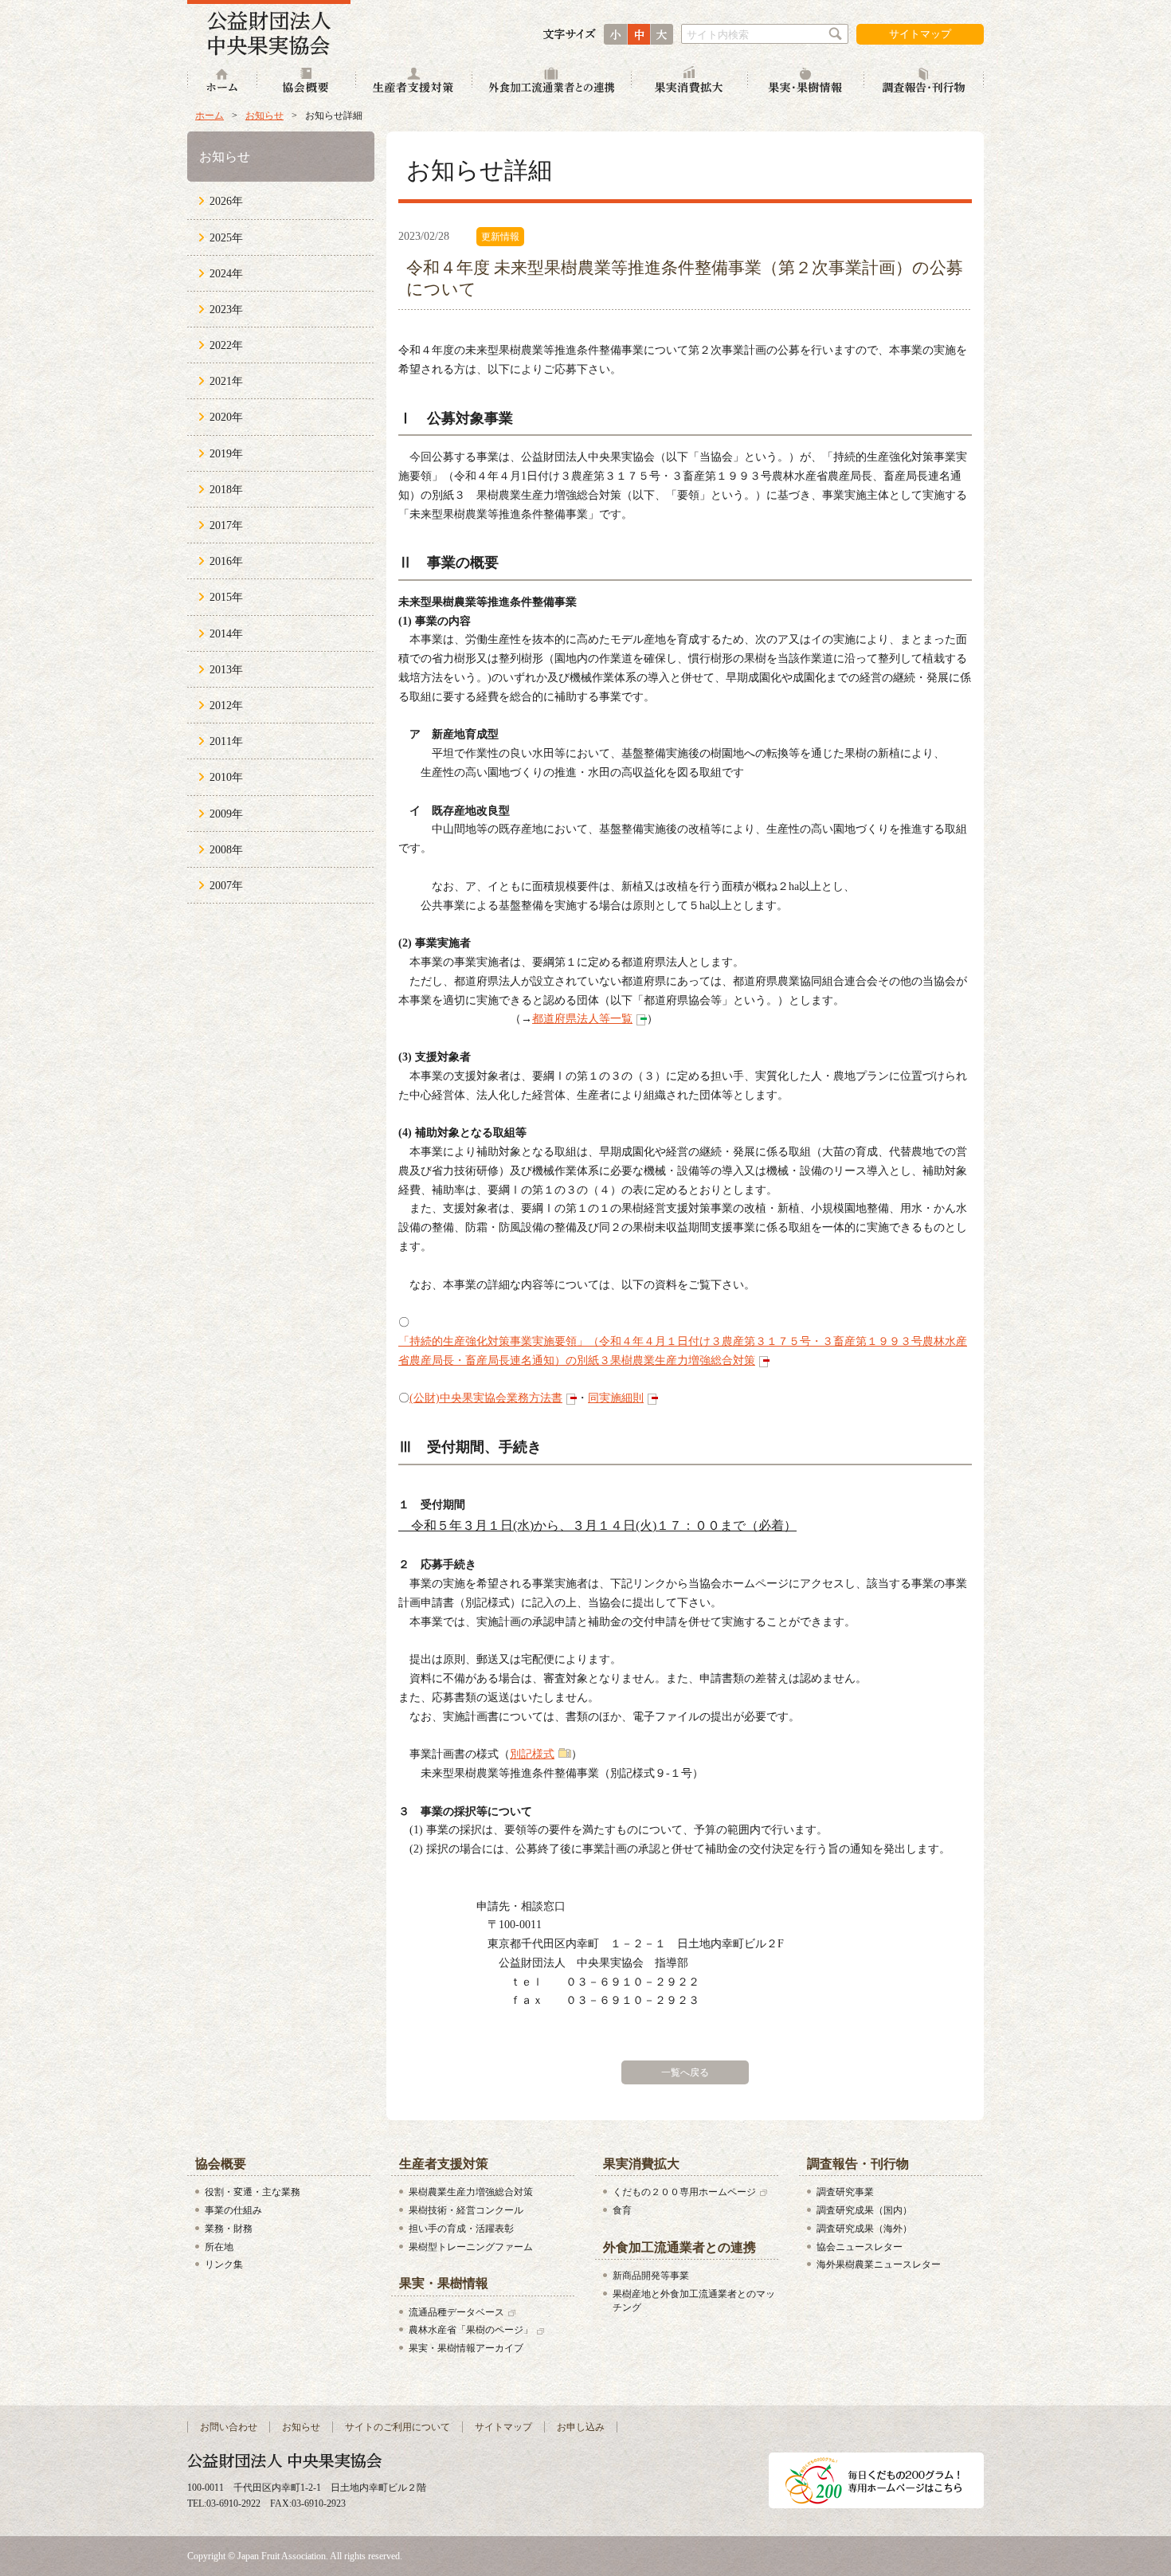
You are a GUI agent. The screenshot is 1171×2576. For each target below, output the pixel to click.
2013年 (226, 670)
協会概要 (307, 82)
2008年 (226, 850)
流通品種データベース (456, 2312)
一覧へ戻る (685, 2072)
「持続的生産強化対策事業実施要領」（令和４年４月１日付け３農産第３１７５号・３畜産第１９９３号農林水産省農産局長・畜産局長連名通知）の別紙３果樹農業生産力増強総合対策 (683, 1351)
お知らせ (264, 116)
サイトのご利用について (398, 2427)
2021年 (226, 381)
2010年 (226, 777)
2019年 (226, 454)
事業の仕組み (233, 2210)
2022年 (226, 345)
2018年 (226, 490)
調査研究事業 (845, 2192)
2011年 (226, 741)
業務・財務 (229, 2229)
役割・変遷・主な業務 (253, 2192)
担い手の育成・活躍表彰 (461, 2229)
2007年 (226, 886)
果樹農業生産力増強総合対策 (471, 2192)
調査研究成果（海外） (864, 2229)
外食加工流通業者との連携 (552, 82)
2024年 (226, 274)
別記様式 (532, 1754)
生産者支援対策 (414, 82)
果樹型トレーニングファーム (471, 2247)
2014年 (226, 634)
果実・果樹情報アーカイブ (466, 2348)
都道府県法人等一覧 (582, 1019)
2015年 (226, 597)
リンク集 (224, 2264)
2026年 (226, 201)
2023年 (226, 310)
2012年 (226, 706)
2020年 (226, 417)
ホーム (222, 82)
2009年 (226, 814)
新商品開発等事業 (651, 2276)
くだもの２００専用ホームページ (684, 2192)
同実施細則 (616, 1398)
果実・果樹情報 (806, 82)
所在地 (219, 2247)
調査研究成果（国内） (864, 2210)
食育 (622, 2210)
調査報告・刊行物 (924, 82)
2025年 (226, 238)
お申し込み (581, 2427)
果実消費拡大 (690, 82)
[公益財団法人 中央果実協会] (269, 28)
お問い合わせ (229, 2427)
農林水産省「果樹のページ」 (471, 2330)
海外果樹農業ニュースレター (879, 2264)
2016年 (226, 561)
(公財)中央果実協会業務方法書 (486, 1398)
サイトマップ (920, 34)
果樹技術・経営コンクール (466, 2210)
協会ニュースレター (860, 2247)
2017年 (226, 525)
